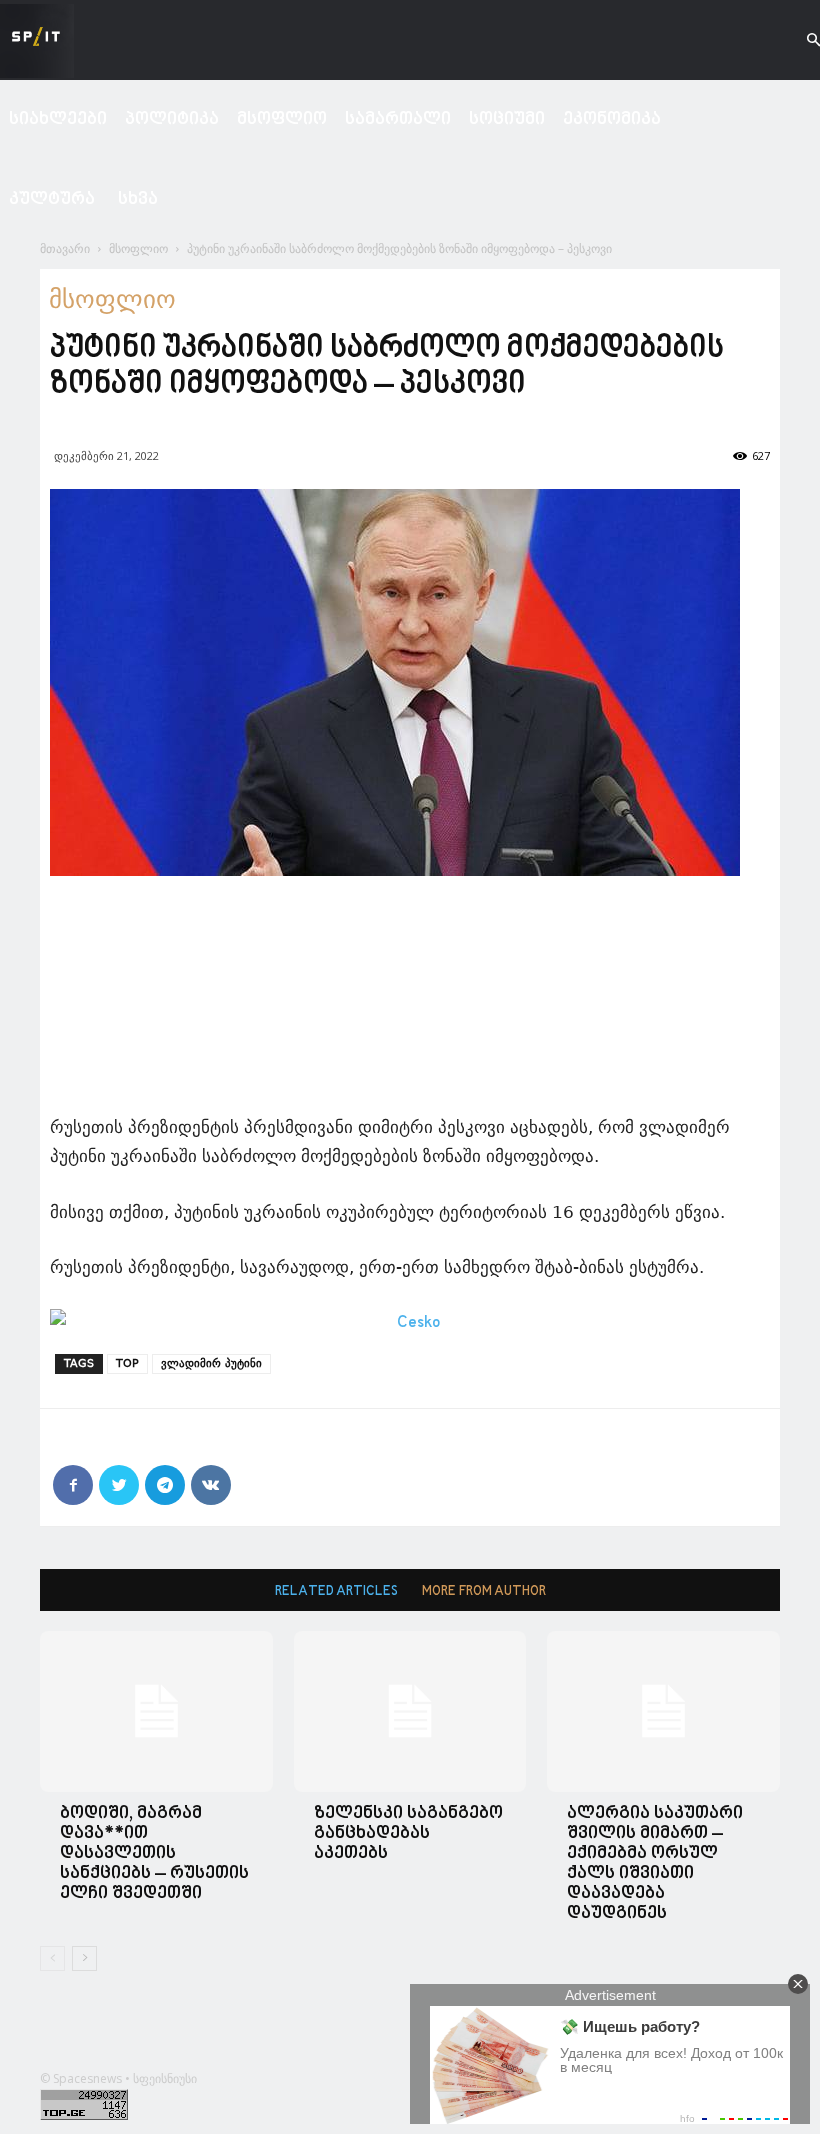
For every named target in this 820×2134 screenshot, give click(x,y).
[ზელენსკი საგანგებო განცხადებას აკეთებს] (410, 1711)
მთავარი (65, 248)
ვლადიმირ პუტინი (211, 1363)
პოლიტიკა (172, 119)
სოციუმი (507, 119)
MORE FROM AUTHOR (484, 1591)
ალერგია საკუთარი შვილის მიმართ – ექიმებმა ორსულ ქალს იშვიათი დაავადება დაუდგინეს (655, 1863)
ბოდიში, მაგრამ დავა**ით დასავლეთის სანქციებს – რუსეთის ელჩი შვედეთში (154, 1853)
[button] (796, 40)
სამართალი (398, 119)
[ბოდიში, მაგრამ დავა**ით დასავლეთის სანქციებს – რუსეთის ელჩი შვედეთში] (156, 1711)
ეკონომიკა (612, 119)
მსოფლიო (282, 119)
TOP (127, 1363)
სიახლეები (58, 119)
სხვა (138, 199)
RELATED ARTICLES (336, 1591)
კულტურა (52, 199)
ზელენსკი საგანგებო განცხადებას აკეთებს (408, 1833)
